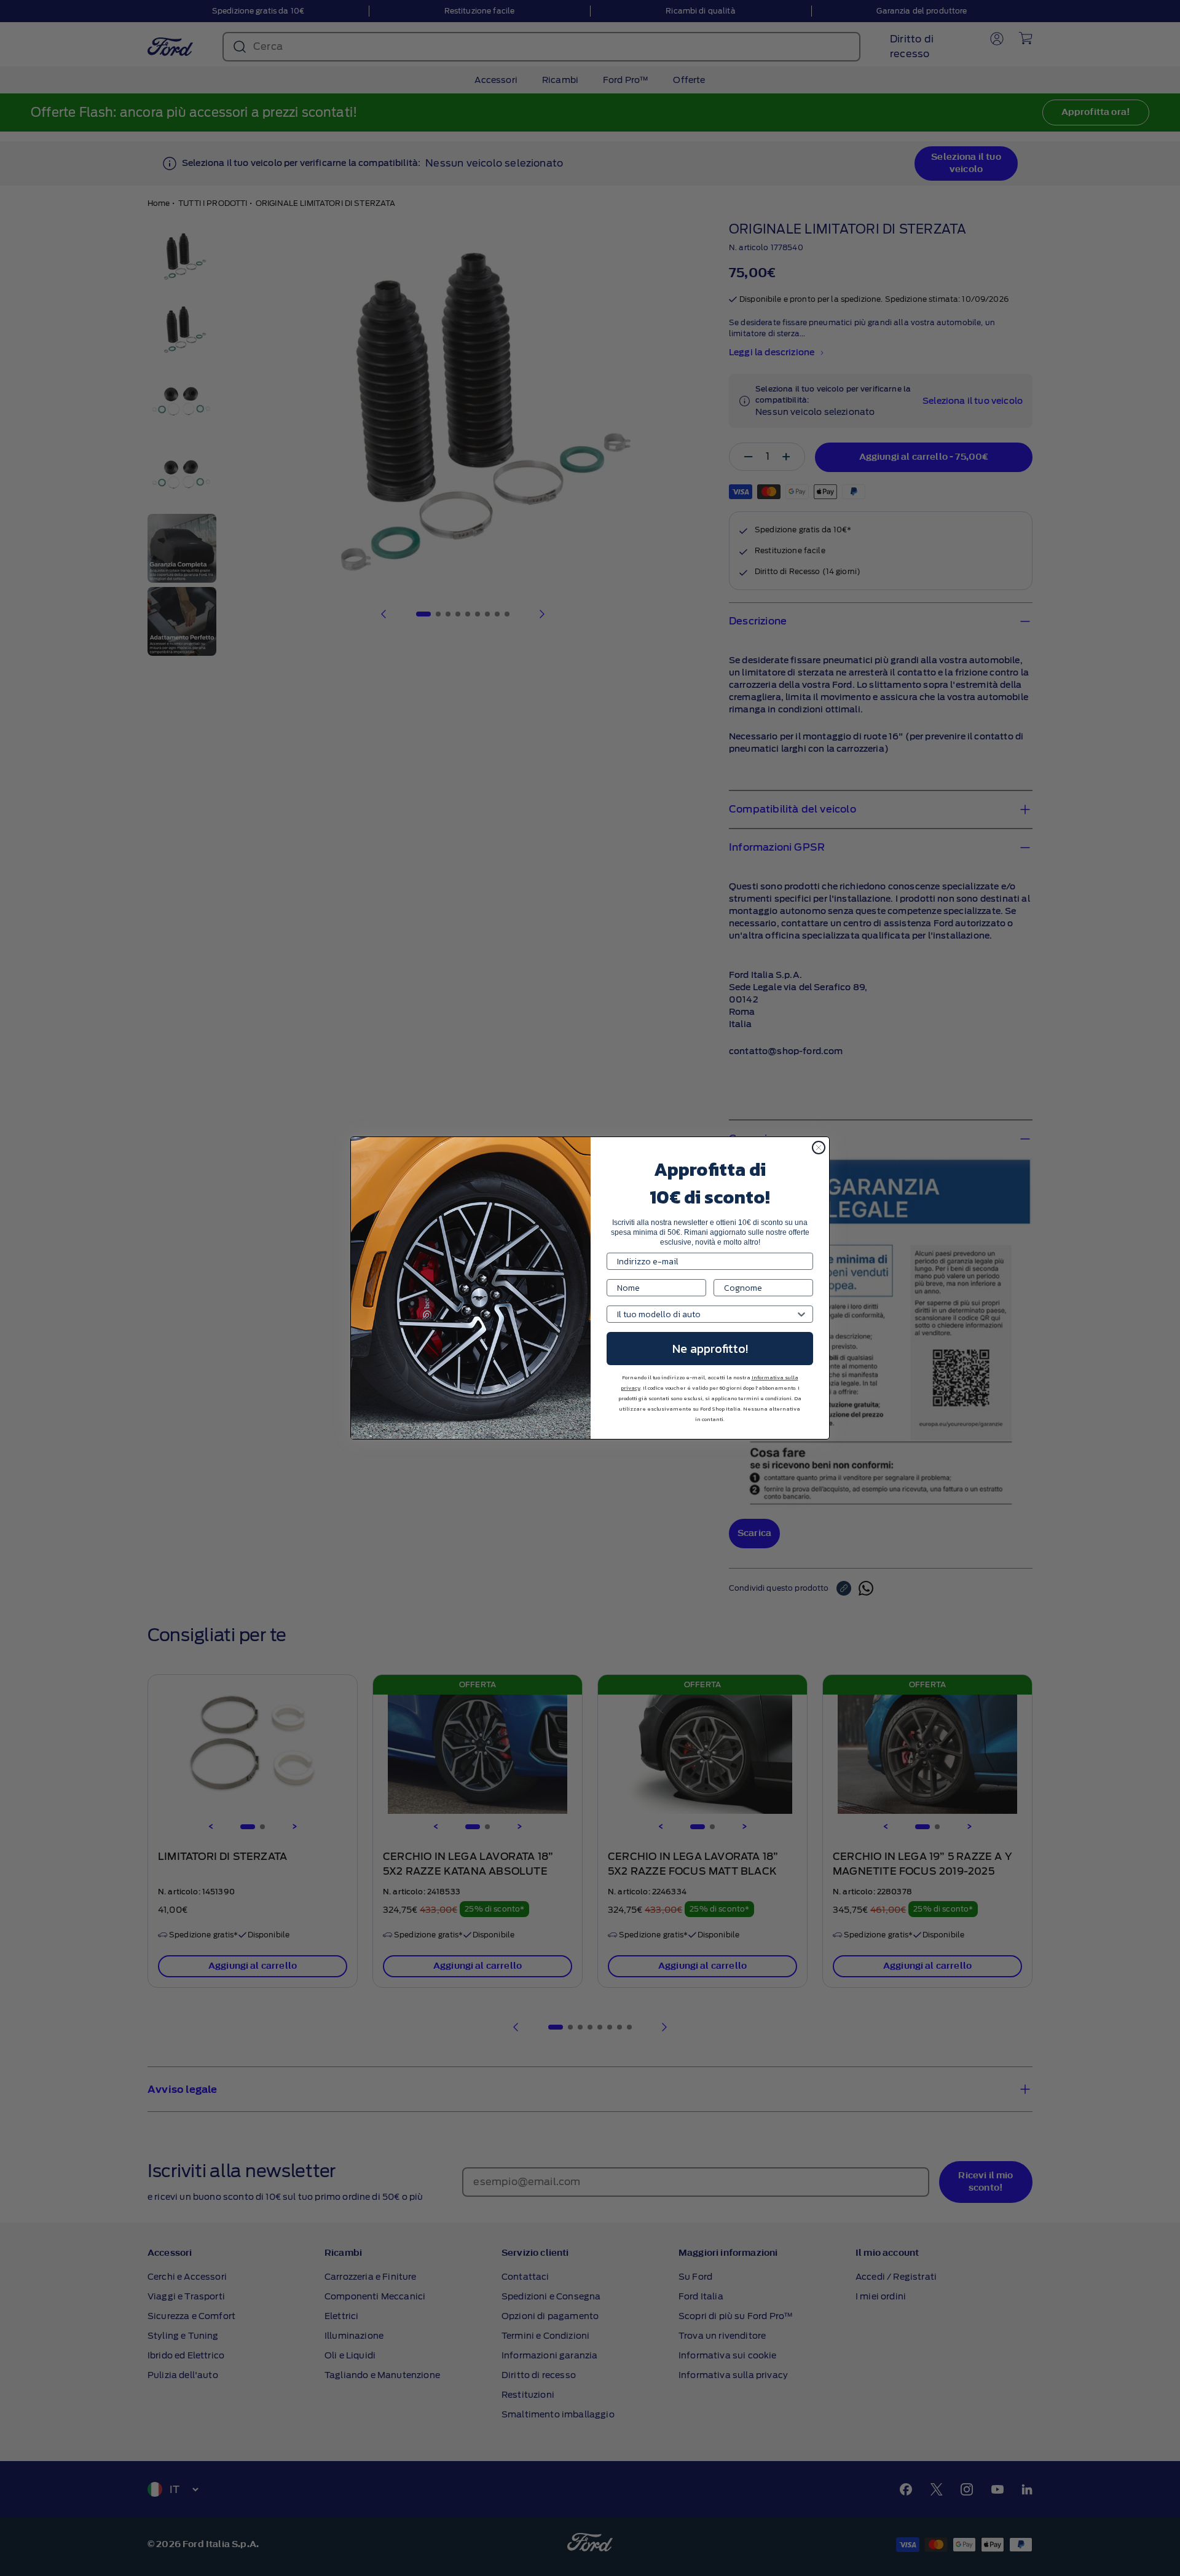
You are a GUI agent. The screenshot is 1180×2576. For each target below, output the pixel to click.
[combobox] (706, 1314)
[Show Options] (801, 1314)
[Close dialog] (819, 1148)
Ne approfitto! (710, 1349)
